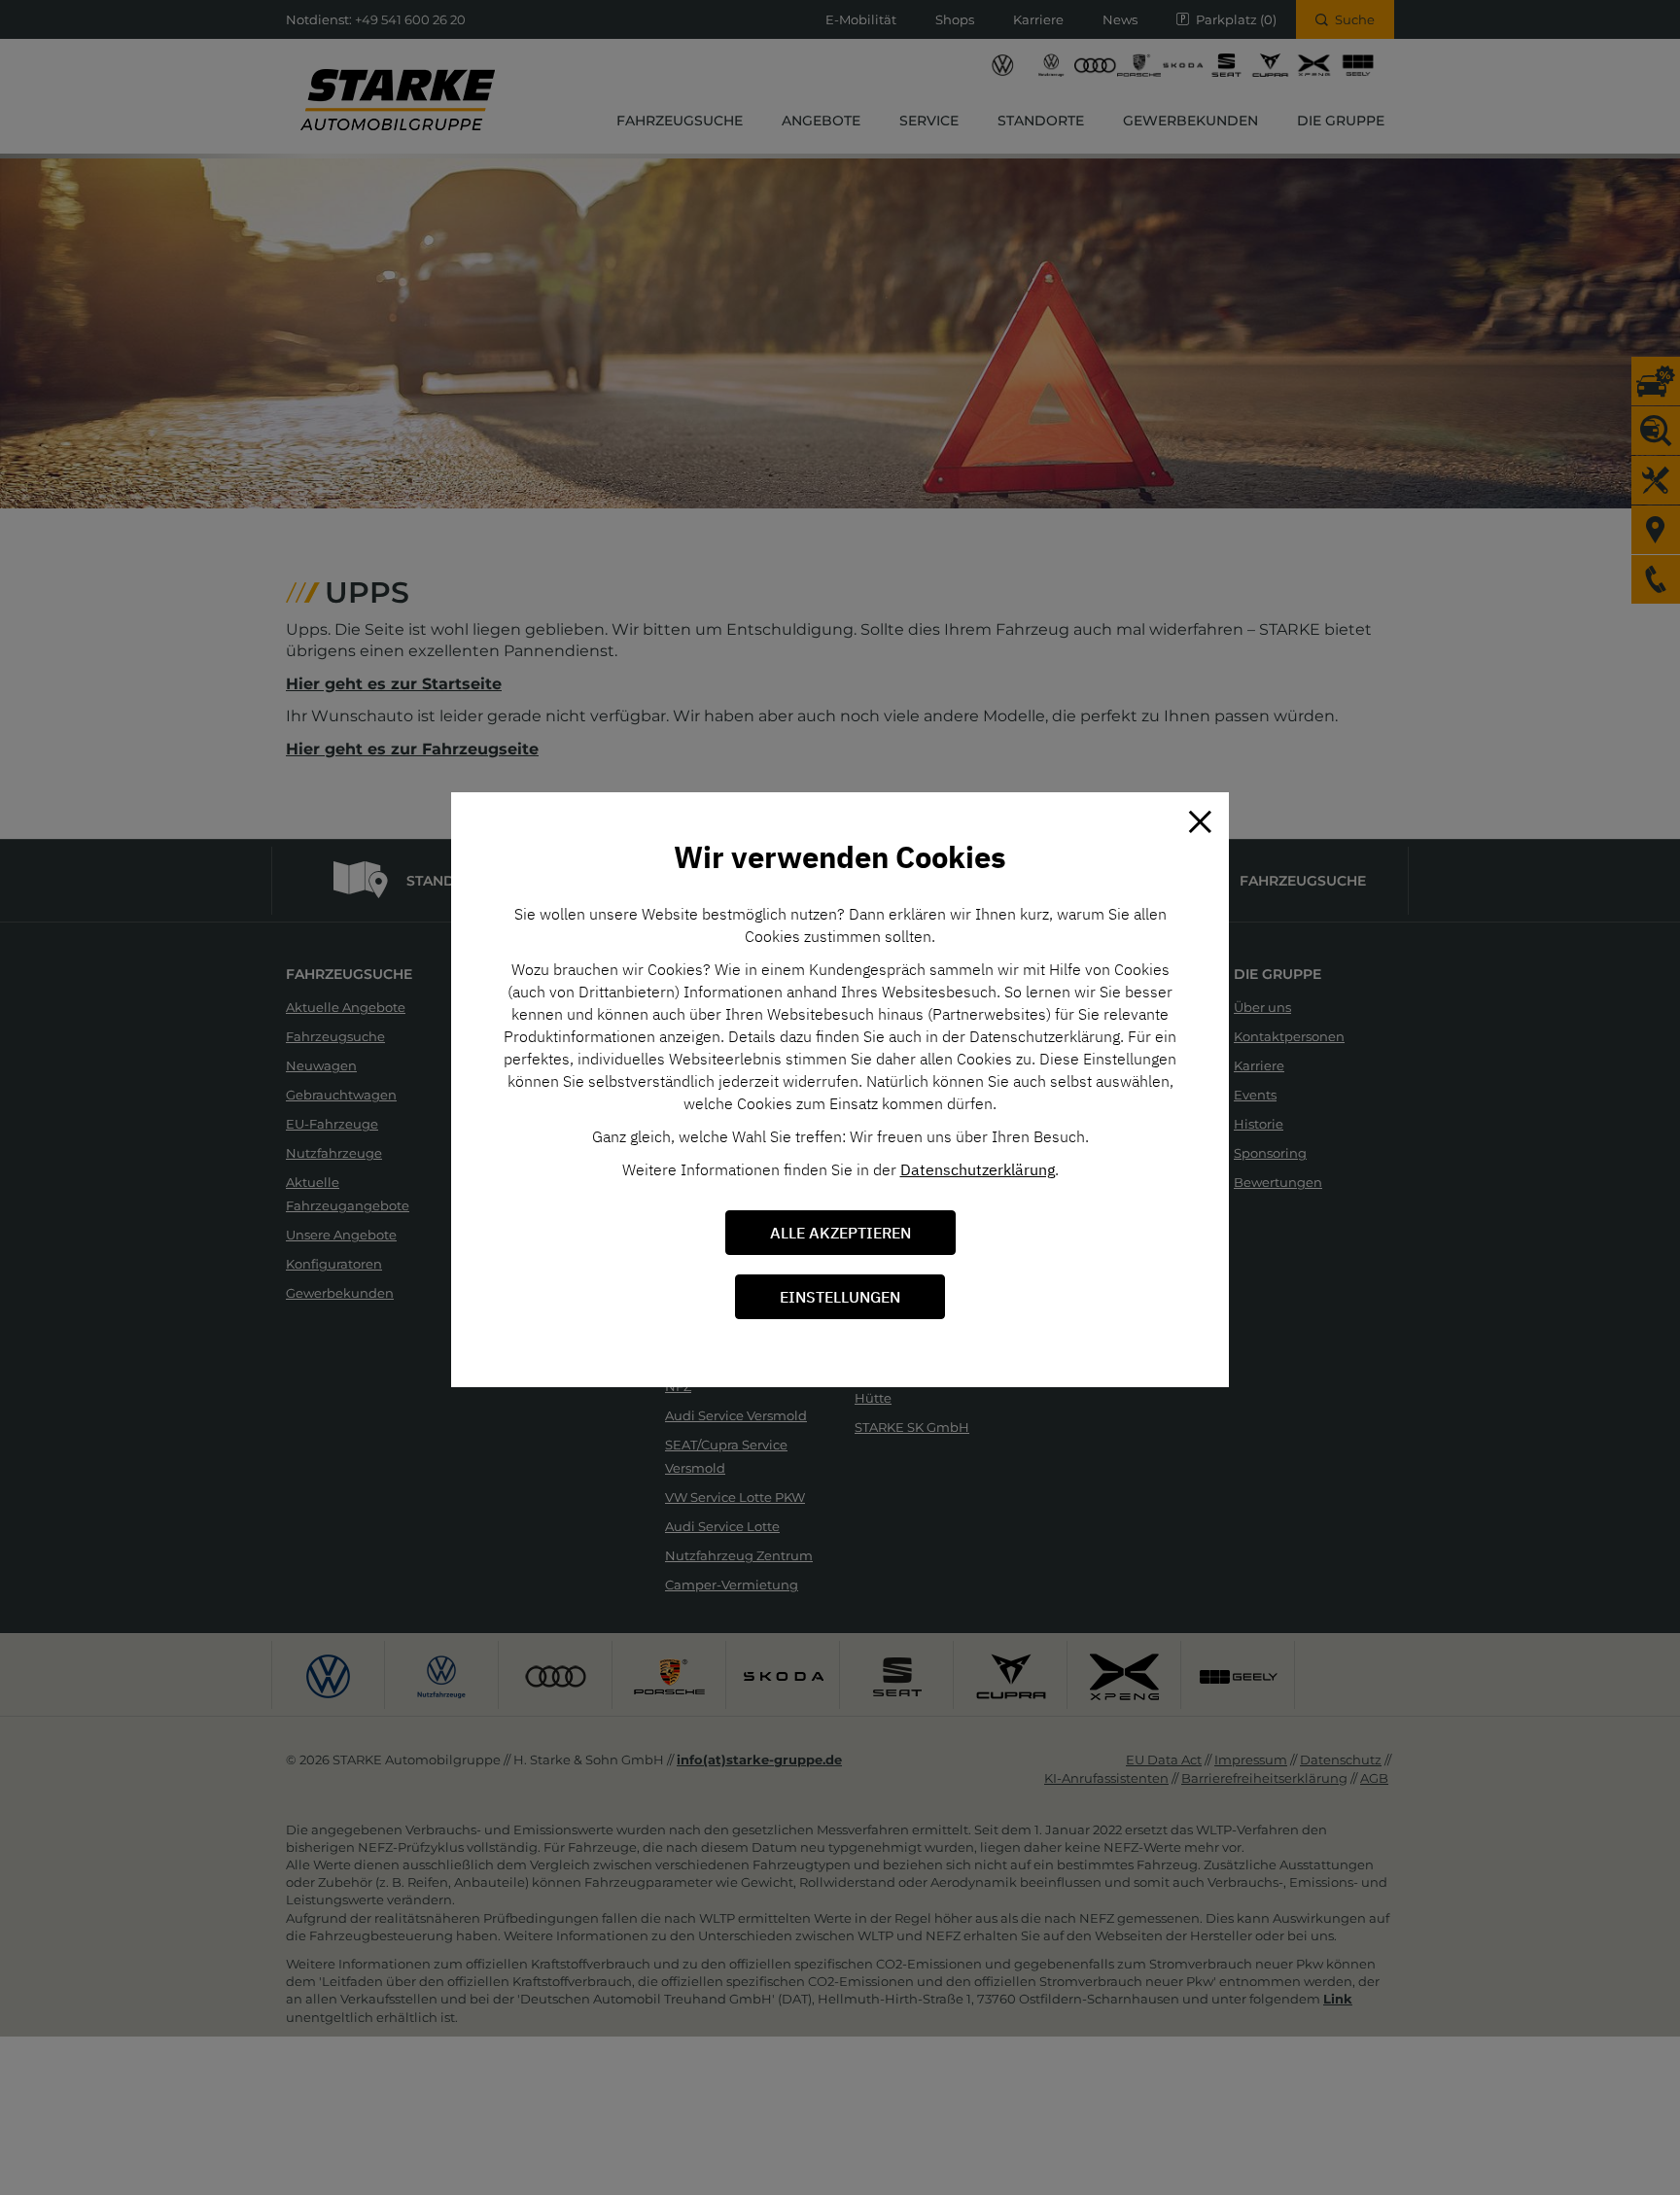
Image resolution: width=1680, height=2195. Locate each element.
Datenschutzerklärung (978, 1169)
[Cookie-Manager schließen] (1200, 821)
